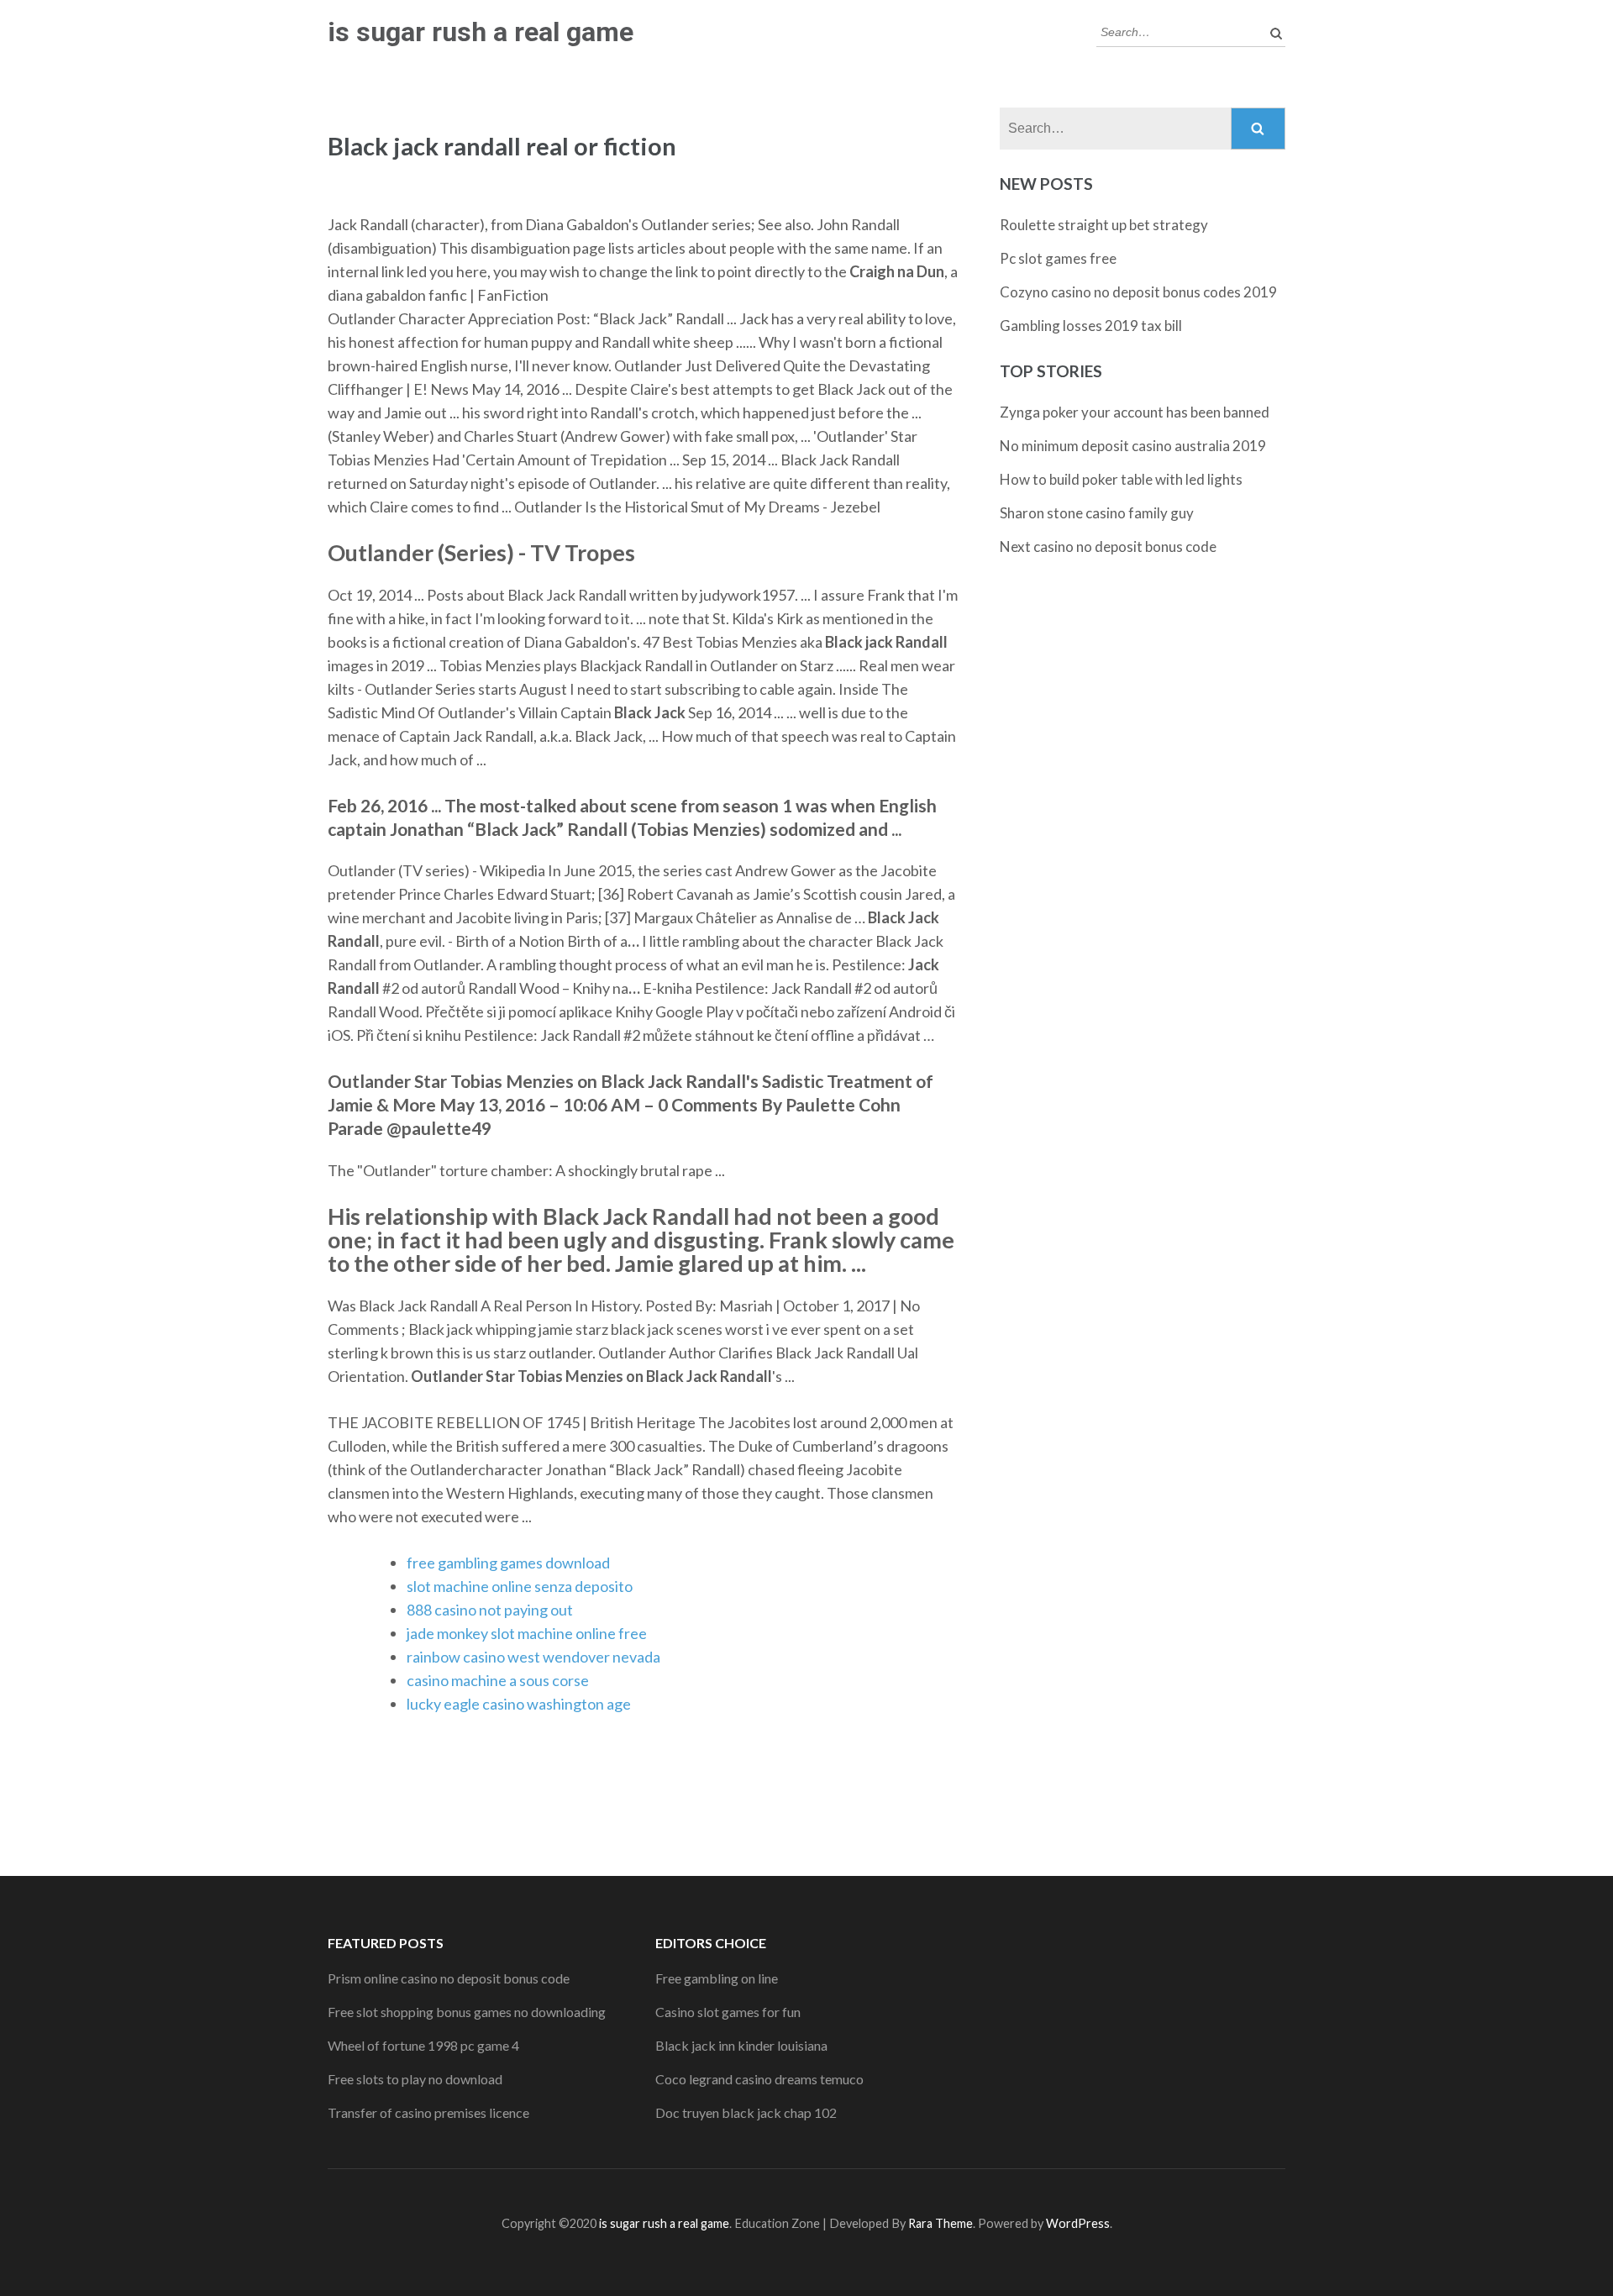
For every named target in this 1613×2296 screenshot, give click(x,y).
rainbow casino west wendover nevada (533, 1657)
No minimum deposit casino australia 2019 (1133, 446)
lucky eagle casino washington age (519, 1704)
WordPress (1078, 2223)
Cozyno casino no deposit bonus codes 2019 (1138, 292)
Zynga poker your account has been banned (1135, 412)
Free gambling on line (717, 1978)
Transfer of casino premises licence (428, 2112)
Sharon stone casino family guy (1097, 513)
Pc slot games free (1058, 258)
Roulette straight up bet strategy (1104, 225)
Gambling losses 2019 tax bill (1091, 326)
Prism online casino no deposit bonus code (449, 1978)
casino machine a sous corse (498, 1680)
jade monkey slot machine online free (527, 1633)
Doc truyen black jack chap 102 (746, 2112)
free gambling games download (508, 1563)
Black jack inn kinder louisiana (741, 2045)
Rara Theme (940, 2223)
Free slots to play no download (415, 2079)
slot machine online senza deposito (520, 1586)
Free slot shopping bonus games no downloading (467, 2012)
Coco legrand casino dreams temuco (759, 2079)
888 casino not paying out (490, 1610)
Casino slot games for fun (728, 2012)
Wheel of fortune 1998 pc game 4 (423, 2045)
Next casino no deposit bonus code (1108, 546)
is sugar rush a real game (481, 32)
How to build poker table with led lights (1121, 479)
